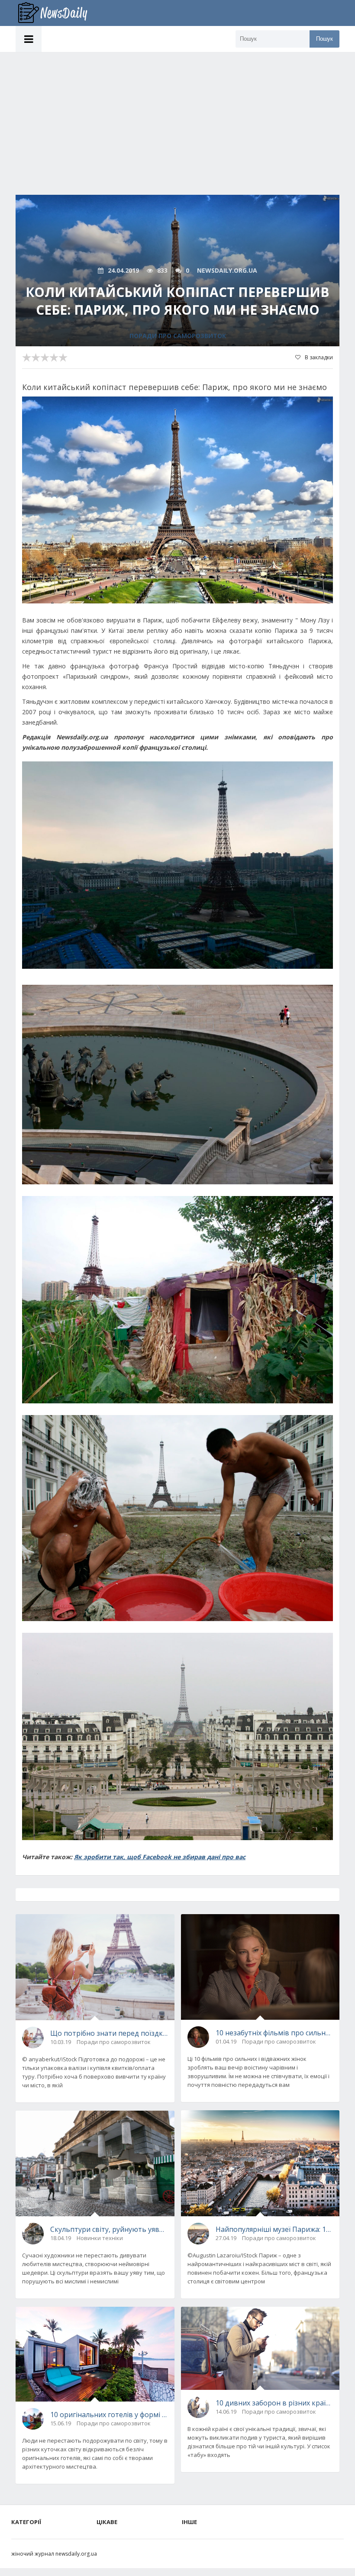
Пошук (324, 39)
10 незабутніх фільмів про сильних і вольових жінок (274, 2033)
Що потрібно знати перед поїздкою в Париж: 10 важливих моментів (109, 2033)
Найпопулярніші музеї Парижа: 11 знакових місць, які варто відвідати (274, 2229)
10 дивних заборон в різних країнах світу (274, 2403)
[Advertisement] (177, 117)
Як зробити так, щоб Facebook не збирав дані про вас (160, 1857)
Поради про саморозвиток (178, 336)
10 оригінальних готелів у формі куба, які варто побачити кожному (109, 2415)
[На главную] (59, 13)
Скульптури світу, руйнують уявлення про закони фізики (109, 2229)
